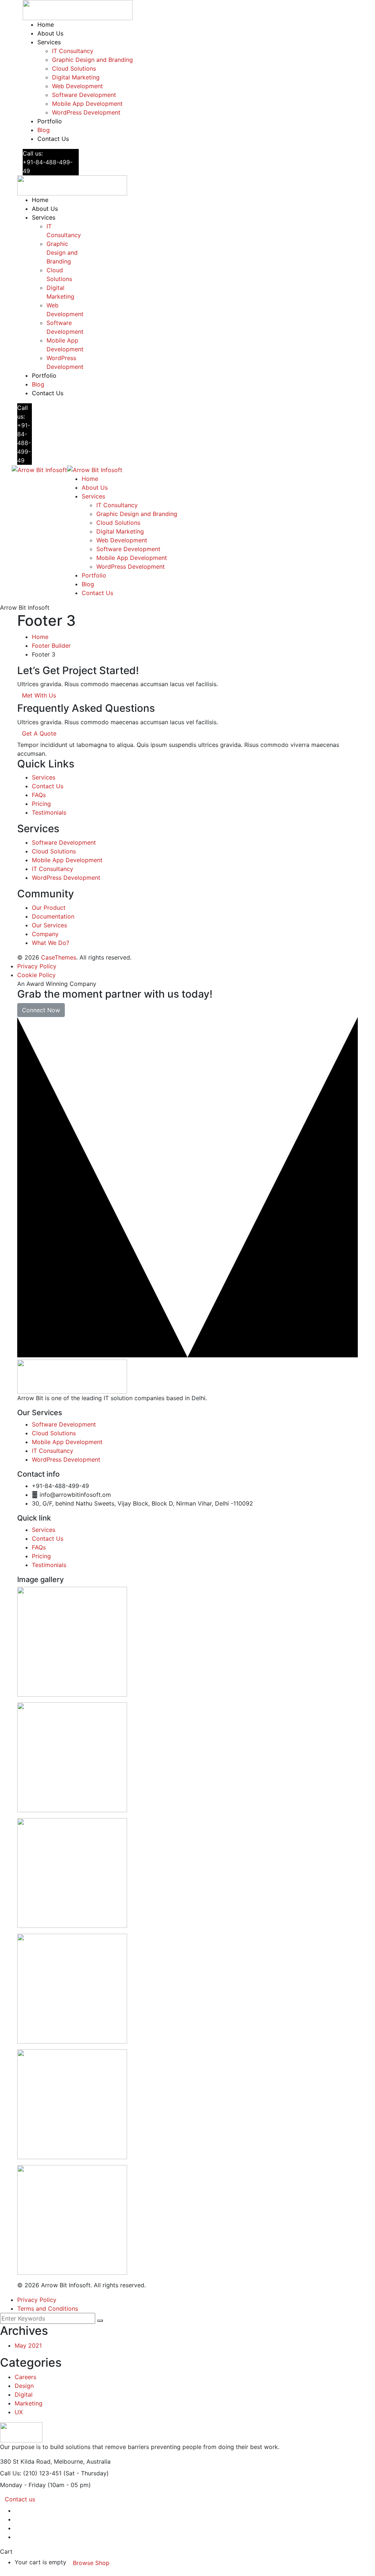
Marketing (29, 2403)
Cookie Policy (36, 975)
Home (40, 637)
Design (24, 2386)
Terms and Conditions (48, 2308)
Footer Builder (51, 646)
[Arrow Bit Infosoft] (39, 469)
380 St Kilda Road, (26, 2461)
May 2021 (28, 2345)
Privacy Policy (37, 966)
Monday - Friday (23, 2485)
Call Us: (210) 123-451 (31, 2473)
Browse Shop (91, 2563)
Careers (25, 2377)
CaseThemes (59, 957)
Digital (24, 2394)
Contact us (20, 2499)
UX (19, 2412)
